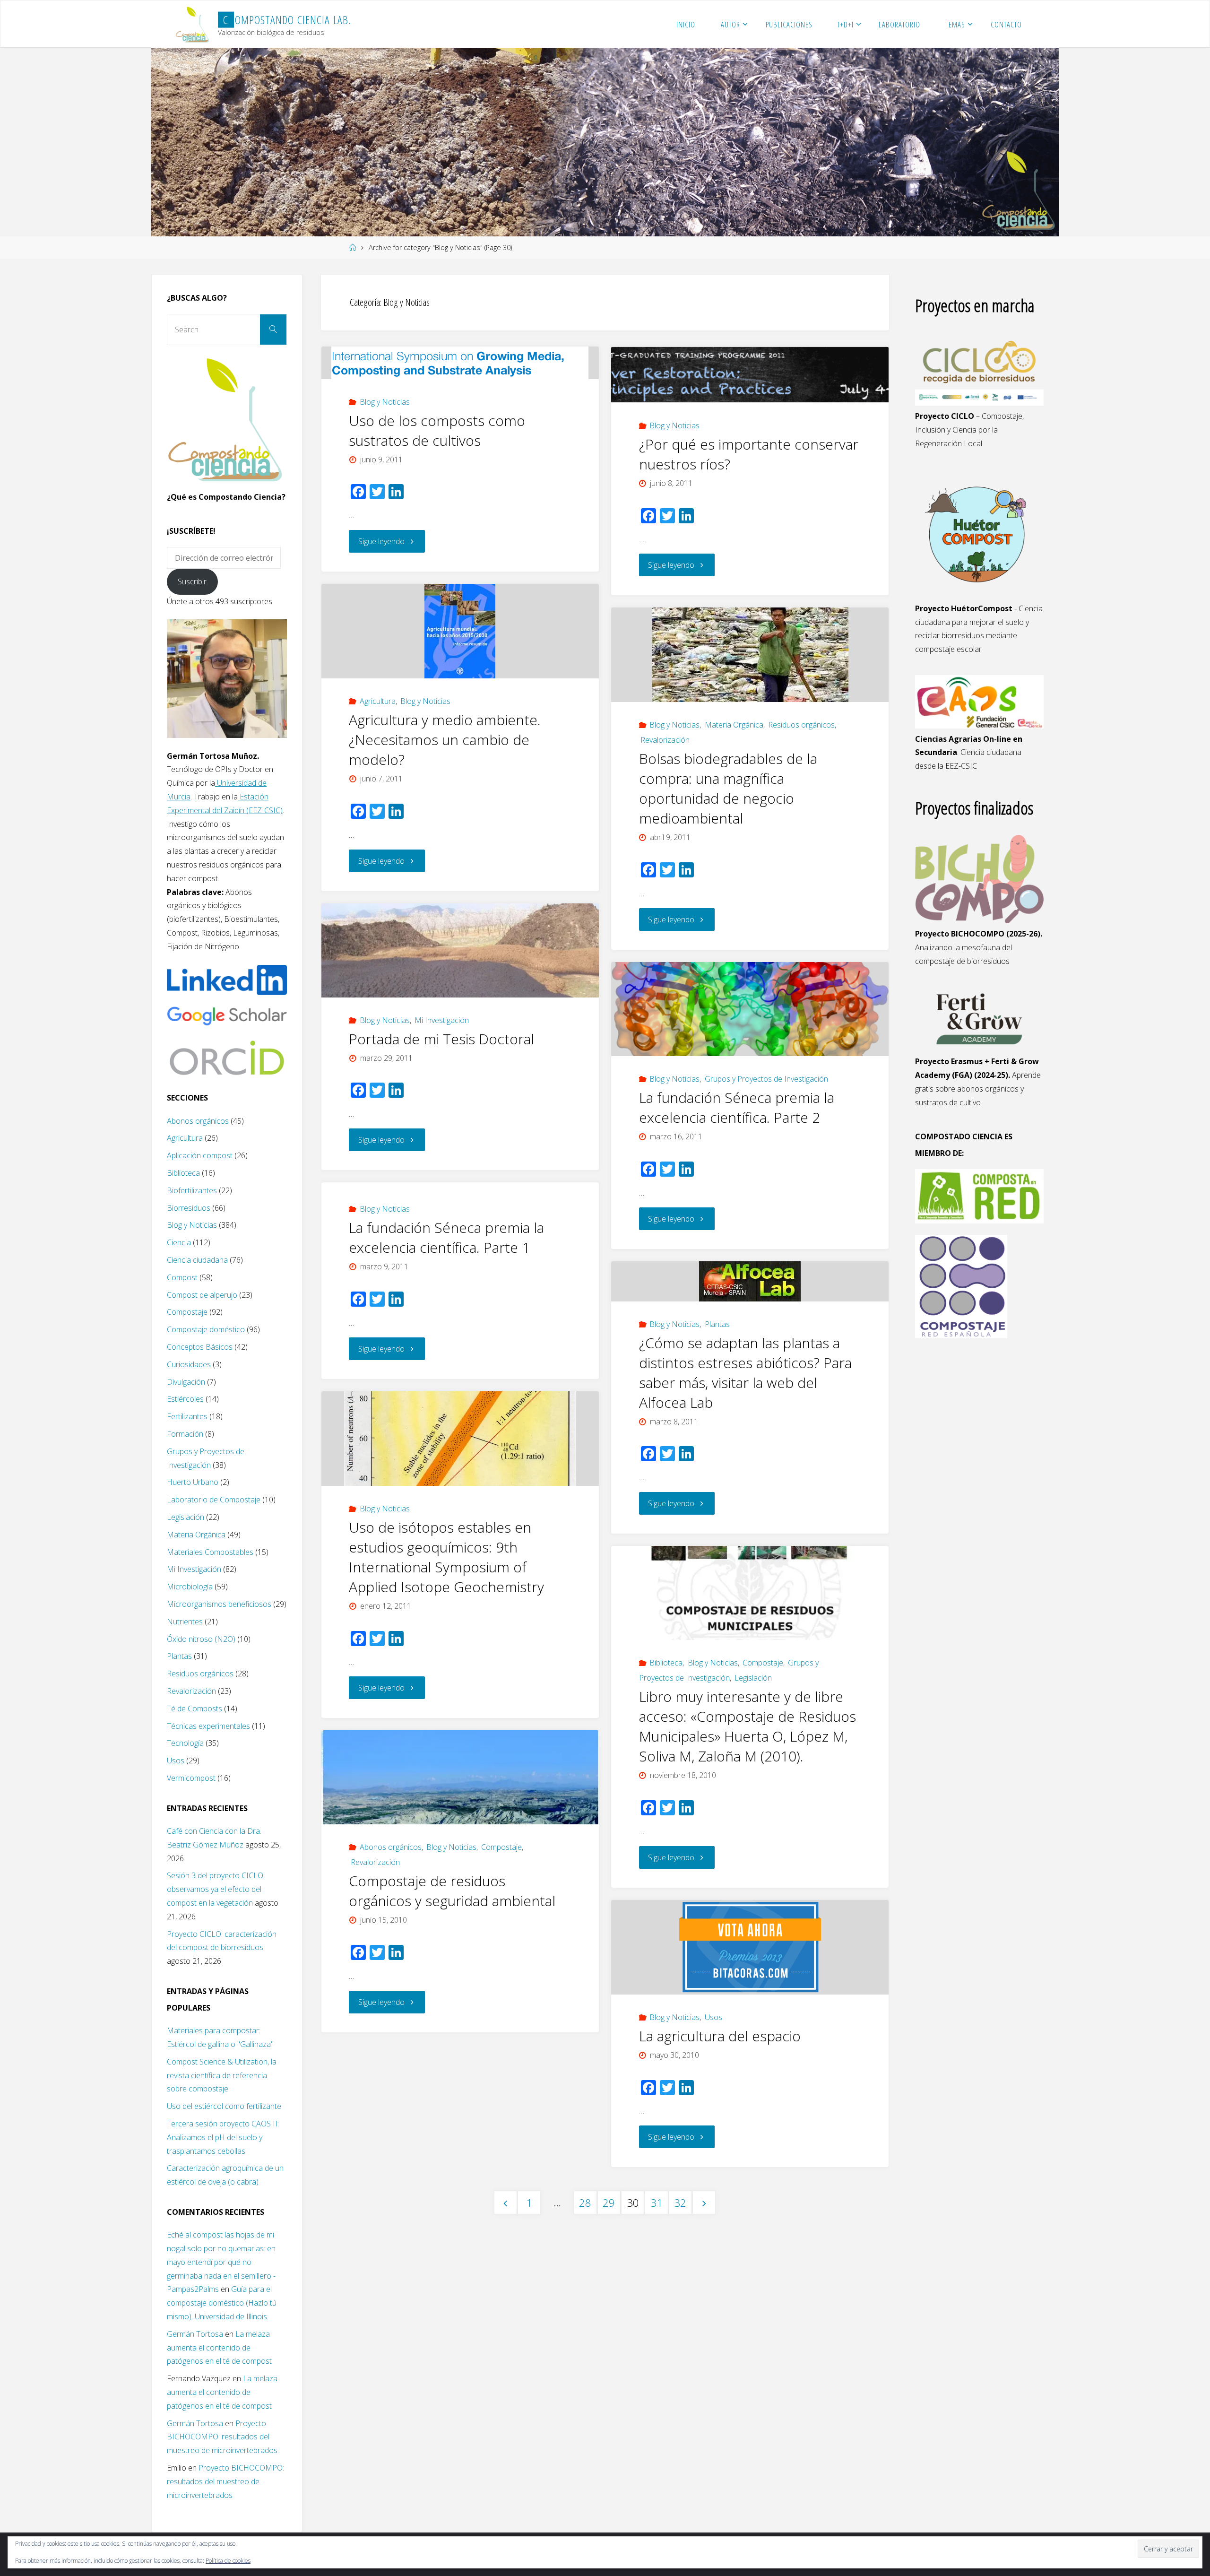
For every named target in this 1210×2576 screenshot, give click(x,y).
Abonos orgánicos (391, 1847)
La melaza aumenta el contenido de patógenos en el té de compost (219, 2348)
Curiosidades (189, 1364)
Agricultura (378, 701)
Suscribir (192, 581)
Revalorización (665, 740)
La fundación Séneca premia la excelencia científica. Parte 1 (446, 1237)
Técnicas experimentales (208, 1726)
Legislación (753, 1678)
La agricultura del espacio (720, 2036)
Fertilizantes (187, 1416)
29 (609, 2203)
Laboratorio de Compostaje (214, 1500)
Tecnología (185, 1743)
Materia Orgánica (734, 725)
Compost (182, 1277)
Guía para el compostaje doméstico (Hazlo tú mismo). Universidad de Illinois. (222, 2303)
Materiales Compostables (210, 1552)
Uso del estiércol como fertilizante (224, 2106)
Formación (185, 1434)
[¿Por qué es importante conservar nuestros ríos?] (750, 375)
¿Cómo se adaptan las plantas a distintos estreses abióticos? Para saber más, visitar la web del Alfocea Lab (745, 1373)
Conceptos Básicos (200, 1347)
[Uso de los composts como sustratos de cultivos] (460, 363)
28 (585, 2203)
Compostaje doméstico (206, 1329)
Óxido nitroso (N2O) (201, 1639)
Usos (713, 2017)
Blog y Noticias (385, 402)
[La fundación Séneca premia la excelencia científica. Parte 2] (750, 1009)
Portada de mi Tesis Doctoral (441, 1039)
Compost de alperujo (202, 1295)
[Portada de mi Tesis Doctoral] (460, 950)
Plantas (717, 1324)
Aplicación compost (200, 1155)
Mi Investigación (442, 1020)
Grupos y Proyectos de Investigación (766, 1079)
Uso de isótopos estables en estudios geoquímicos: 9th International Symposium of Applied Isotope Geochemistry (446, 1557)
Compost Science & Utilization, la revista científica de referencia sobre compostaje (222, 2075)
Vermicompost (191, 1778)
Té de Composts (194, 1709)
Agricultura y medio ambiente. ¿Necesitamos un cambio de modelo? (445, 740)
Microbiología (190, 1587)
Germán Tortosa (195, 2334)
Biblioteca (666, 1663)
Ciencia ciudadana (197, 1260)
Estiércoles (185, 1399)
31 (657, 2203)
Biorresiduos (189, 1208)
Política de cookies (228, 2561)
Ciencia (179, 1242)
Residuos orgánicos (801, 725)
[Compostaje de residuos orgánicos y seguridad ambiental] (460, 1777)
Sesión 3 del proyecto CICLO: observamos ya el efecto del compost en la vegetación (216, 1889)
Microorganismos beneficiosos (219, 1604)
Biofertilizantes (192, 1190)
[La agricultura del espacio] (750, 1947)
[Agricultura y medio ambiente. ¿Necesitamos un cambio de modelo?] (460, 631)
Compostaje (763, 1663)
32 (680, 2203)
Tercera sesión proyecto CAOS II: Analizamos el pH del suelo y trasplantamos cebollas (223, 2137)
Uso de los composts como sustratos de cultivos (437, 430)
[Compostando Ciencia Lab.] (193, 24)
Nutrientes (185, 1622)
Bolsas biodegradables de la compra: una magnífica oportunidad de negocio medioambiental (728, 788)
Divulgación (186, 1382)
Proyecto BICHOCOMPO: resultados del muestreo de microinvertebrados (222, 2437)
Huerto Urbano (193, 1482)
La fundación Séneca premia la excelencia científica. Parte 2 (737, 1107)
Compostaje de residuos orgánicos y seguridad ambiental (452, 1891)
